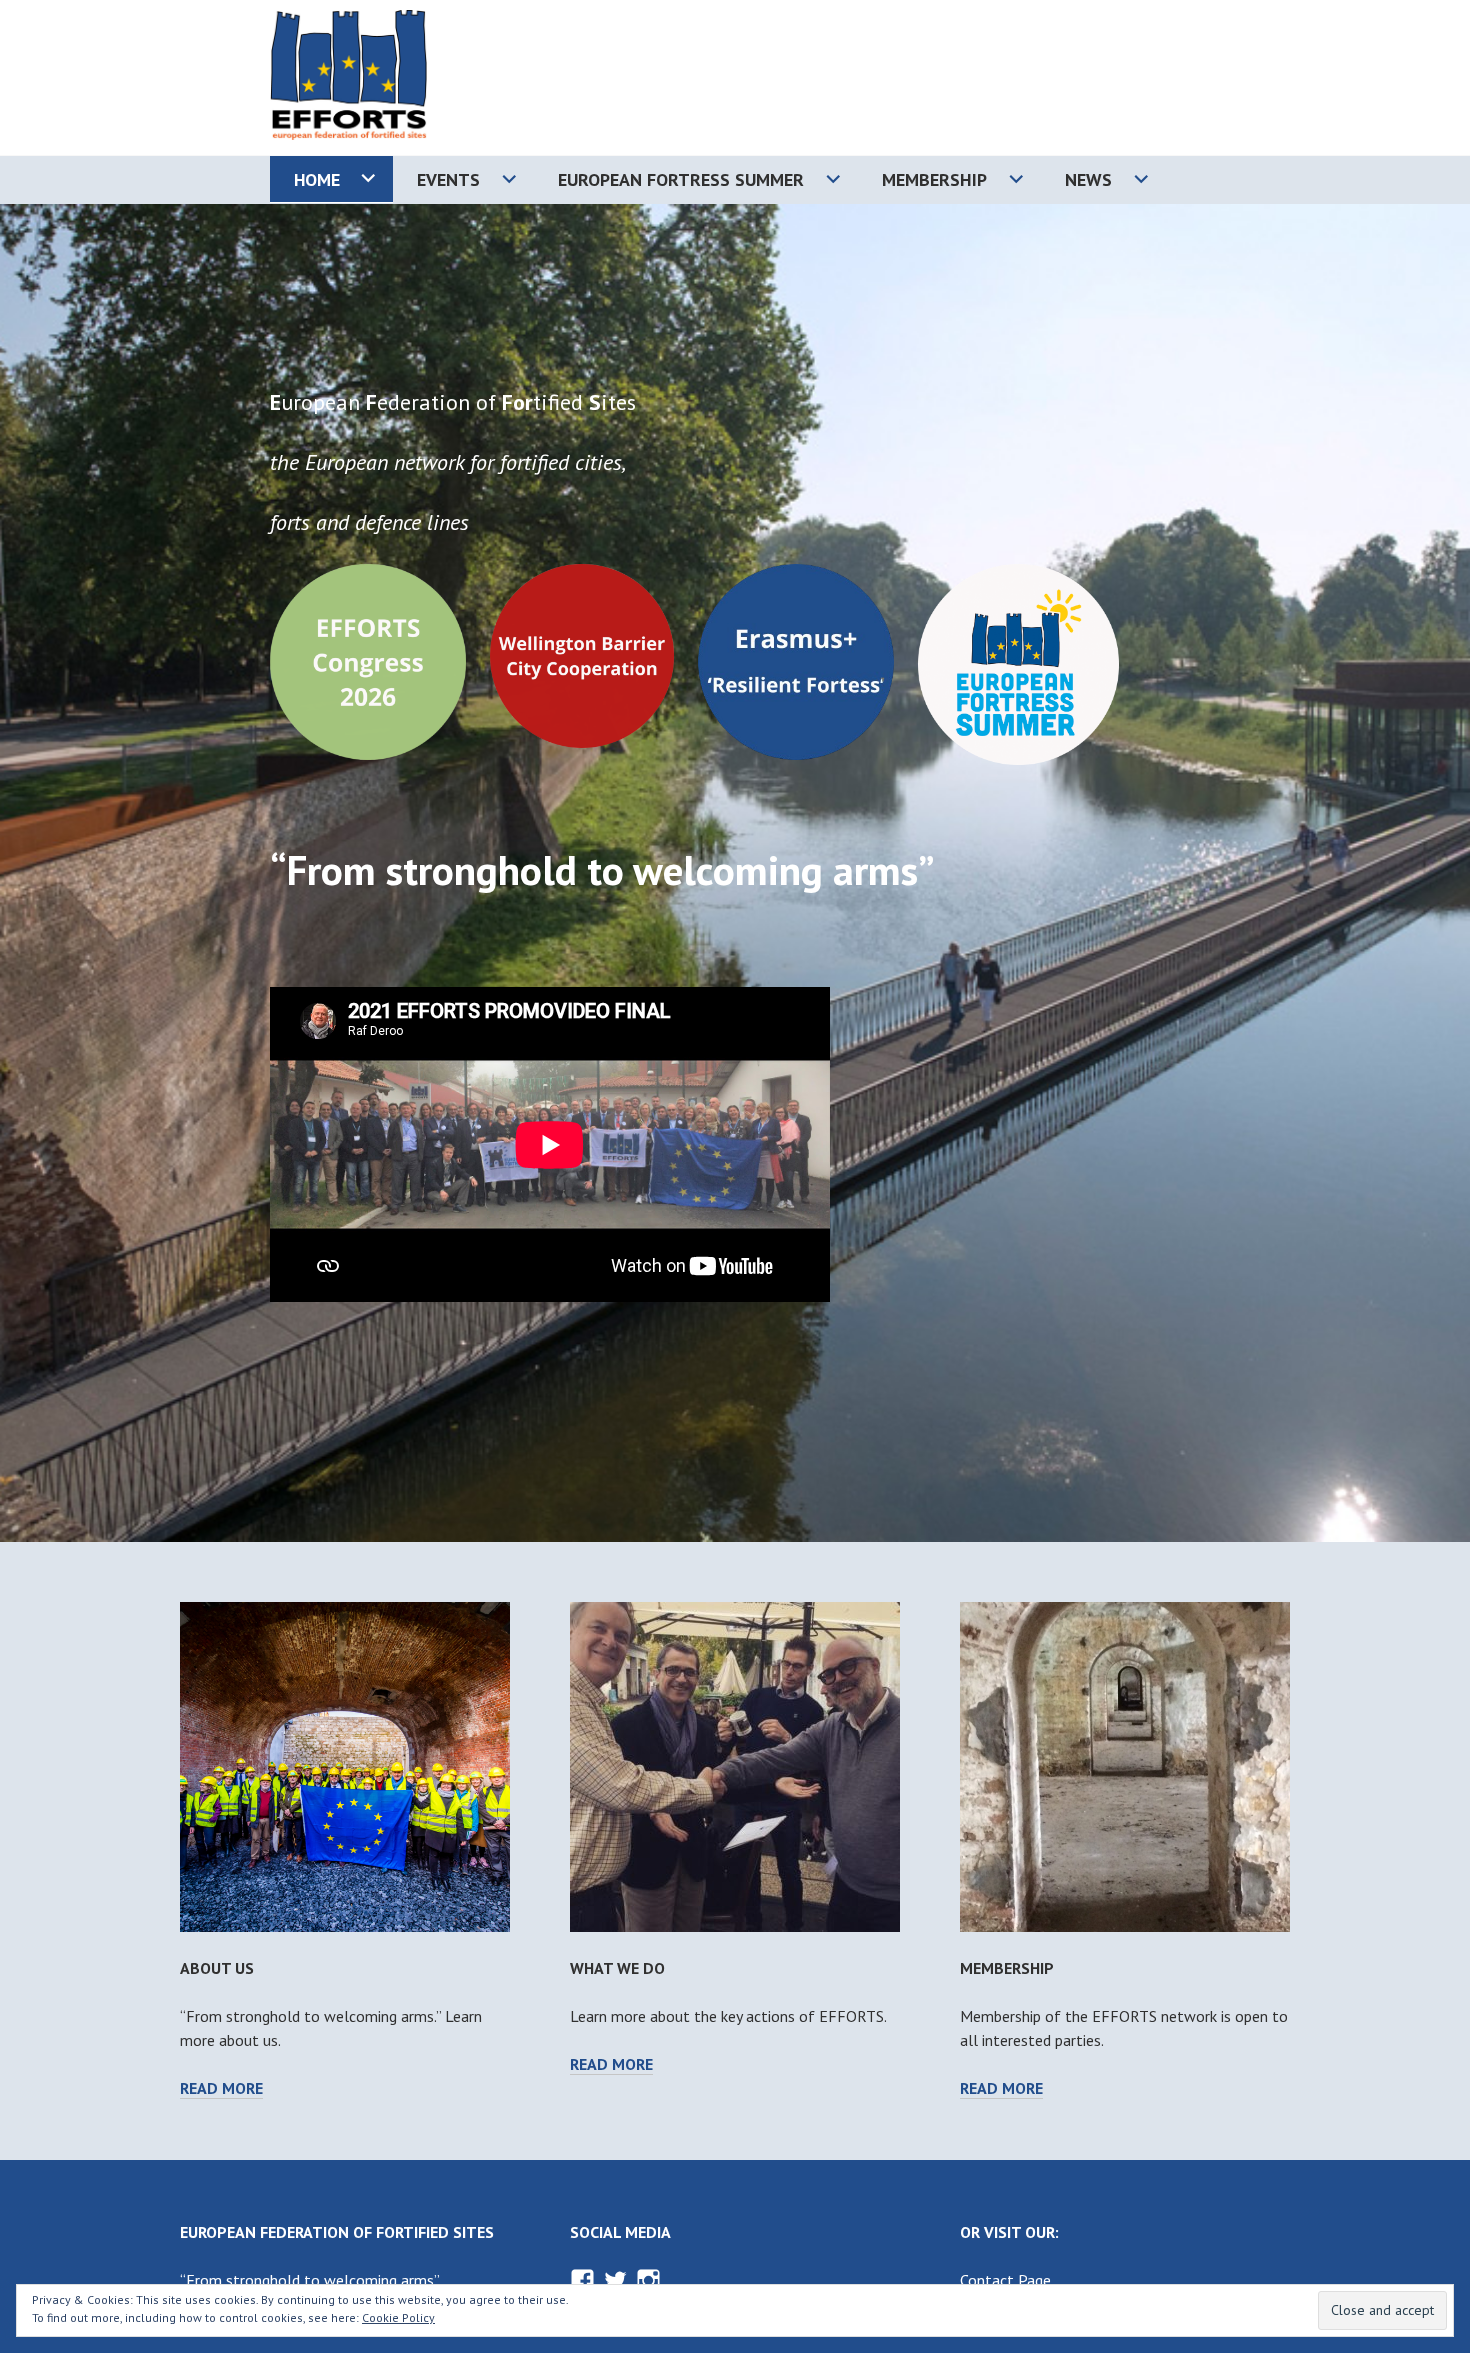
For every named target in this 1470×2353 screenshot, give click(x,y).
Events (448, 179)
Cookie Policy (398, 2317)
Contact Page (1005, 2280)
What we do (617, 1968)
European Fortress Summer (681, 179)
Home (317, 179)
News (1088, 179)
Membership (934, 179)
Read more (221, 2088)
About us (217, 1968)
